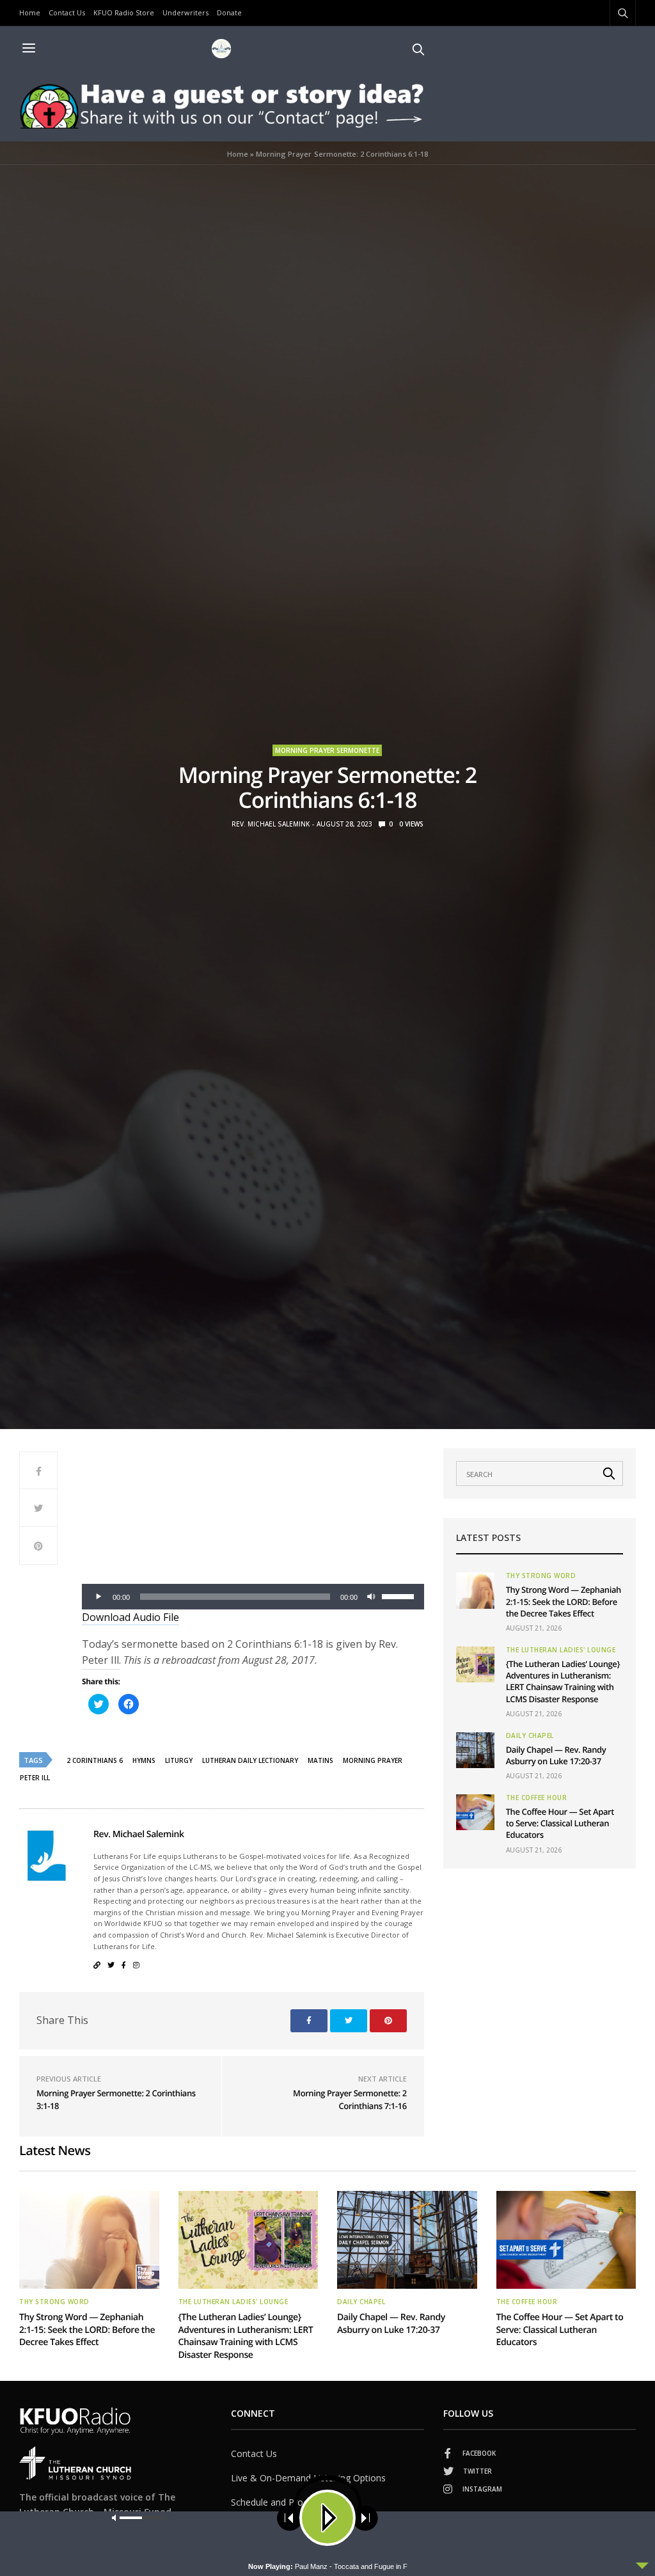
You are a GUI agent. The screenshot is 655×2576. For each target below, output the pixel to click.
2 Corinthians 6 (95, 1760)
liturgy (179, 1760)
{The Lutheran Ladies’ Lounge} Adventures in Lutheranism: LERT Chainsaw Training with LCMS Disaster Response (563, 1681)
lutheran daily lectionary (250, 1760)
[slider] (400, 1595)
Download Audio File (130, 1617)
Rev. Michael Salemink (271, 824)
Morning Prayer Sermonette (327, 750)
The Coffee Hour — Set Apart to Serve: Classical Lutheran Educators (560, 1823)
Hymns (144, 1760)
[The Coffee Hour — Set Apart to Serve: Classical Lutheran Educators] (475, 1812)
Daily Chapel (530, 1735)
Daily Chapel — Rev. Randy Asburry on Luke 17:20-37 (556, 1755)
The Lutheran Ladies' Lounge (561, 1650)
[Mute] (372, 1597)
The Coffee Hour (537, 1798)
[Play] (99, 1597)
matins (320, 1760)
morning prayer (373, 1760)
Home (30, 12)
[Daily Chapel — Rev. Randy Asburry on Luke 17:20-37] (475, 1750)
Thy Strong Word (541, 1576)
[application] (253, 1597)
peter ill (35, 1778)
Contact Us (67, 12)
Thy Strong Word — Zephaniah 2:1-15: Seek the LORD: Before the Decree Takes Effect (564, 1601)
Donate (229, 12)
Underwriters (185, 12)
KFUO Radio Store (124, 12)
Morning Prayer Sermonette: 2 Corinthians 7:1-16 (350, 2099)
